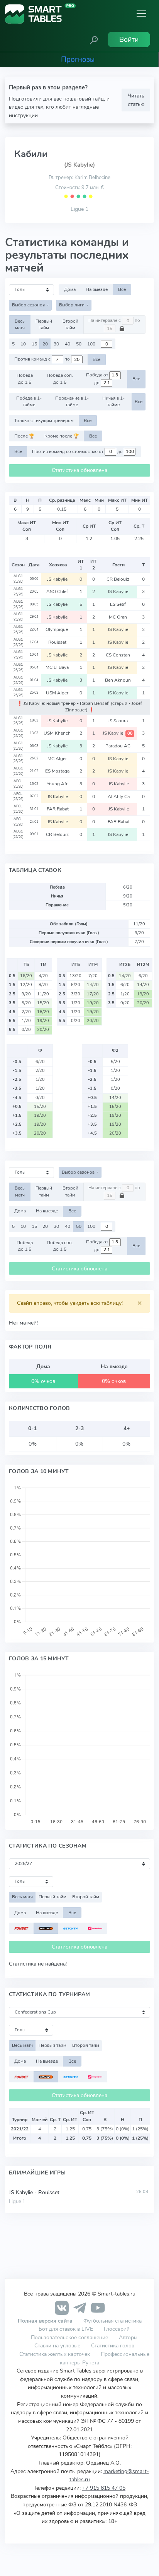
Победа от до (98, 379)
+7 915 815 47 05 (104, 2488)
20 (45, 344)
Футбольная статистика (112, 2321)
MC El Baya (58, 667)
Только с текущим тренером (44, 421)
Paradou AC (118, 746)
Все (122, 289)
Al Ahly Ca (119, 797)
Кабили (31, 154)
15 (34, 344)
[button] (94, 39)
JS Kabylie (58, 579)
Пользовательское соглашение (69, 2337)
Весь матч (20, 324)
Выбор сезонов (29, 305)
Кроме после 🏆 (62, 436)
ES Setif (118, 604)
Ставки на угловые (57, 2345)
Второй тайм (70, 324)
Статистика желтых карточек (55, 2354)
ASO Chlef (58, 591)
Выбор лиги (72, 305)
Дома (70, 289)
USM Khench (58, 733)
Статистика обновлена (79, 470)
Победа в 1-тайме (29, 401)
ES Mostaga (58, 771)
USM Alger (58, 693)
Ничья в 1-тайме (113, 401)
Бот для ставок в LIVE (67, 2329)
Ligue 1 (79, 209)
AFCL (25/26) (18, 784)
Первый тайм (44, 324)
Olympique (58, 629)
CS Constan (118, 655)
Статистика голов (113, 2345)
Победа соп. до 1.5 (60, 379)
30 (56, 344)
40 (68, 344)
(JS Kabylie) (79, 165)
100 (91, 344)
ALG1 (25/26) (18, 579)
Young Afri (58, 784)
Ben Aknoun (118, 680)
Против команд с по (43, 359)
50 (79, 344)
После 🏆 (24, 436)
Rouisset (58, 642)
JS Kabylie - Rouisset (34, 2192)
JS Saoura (118, 721)
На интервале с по (114, 321)
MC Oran (118, 617)
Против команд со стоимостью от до (78, 451)
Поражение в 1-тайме (72, 401)
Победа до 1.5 (25, 379)
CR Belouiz (118, 579)
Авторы (128, 2337)
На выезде (97, 289)
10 (23, 344)
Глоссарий (117, 2329)
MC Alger (58, 759)
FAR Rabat (58, 809)
